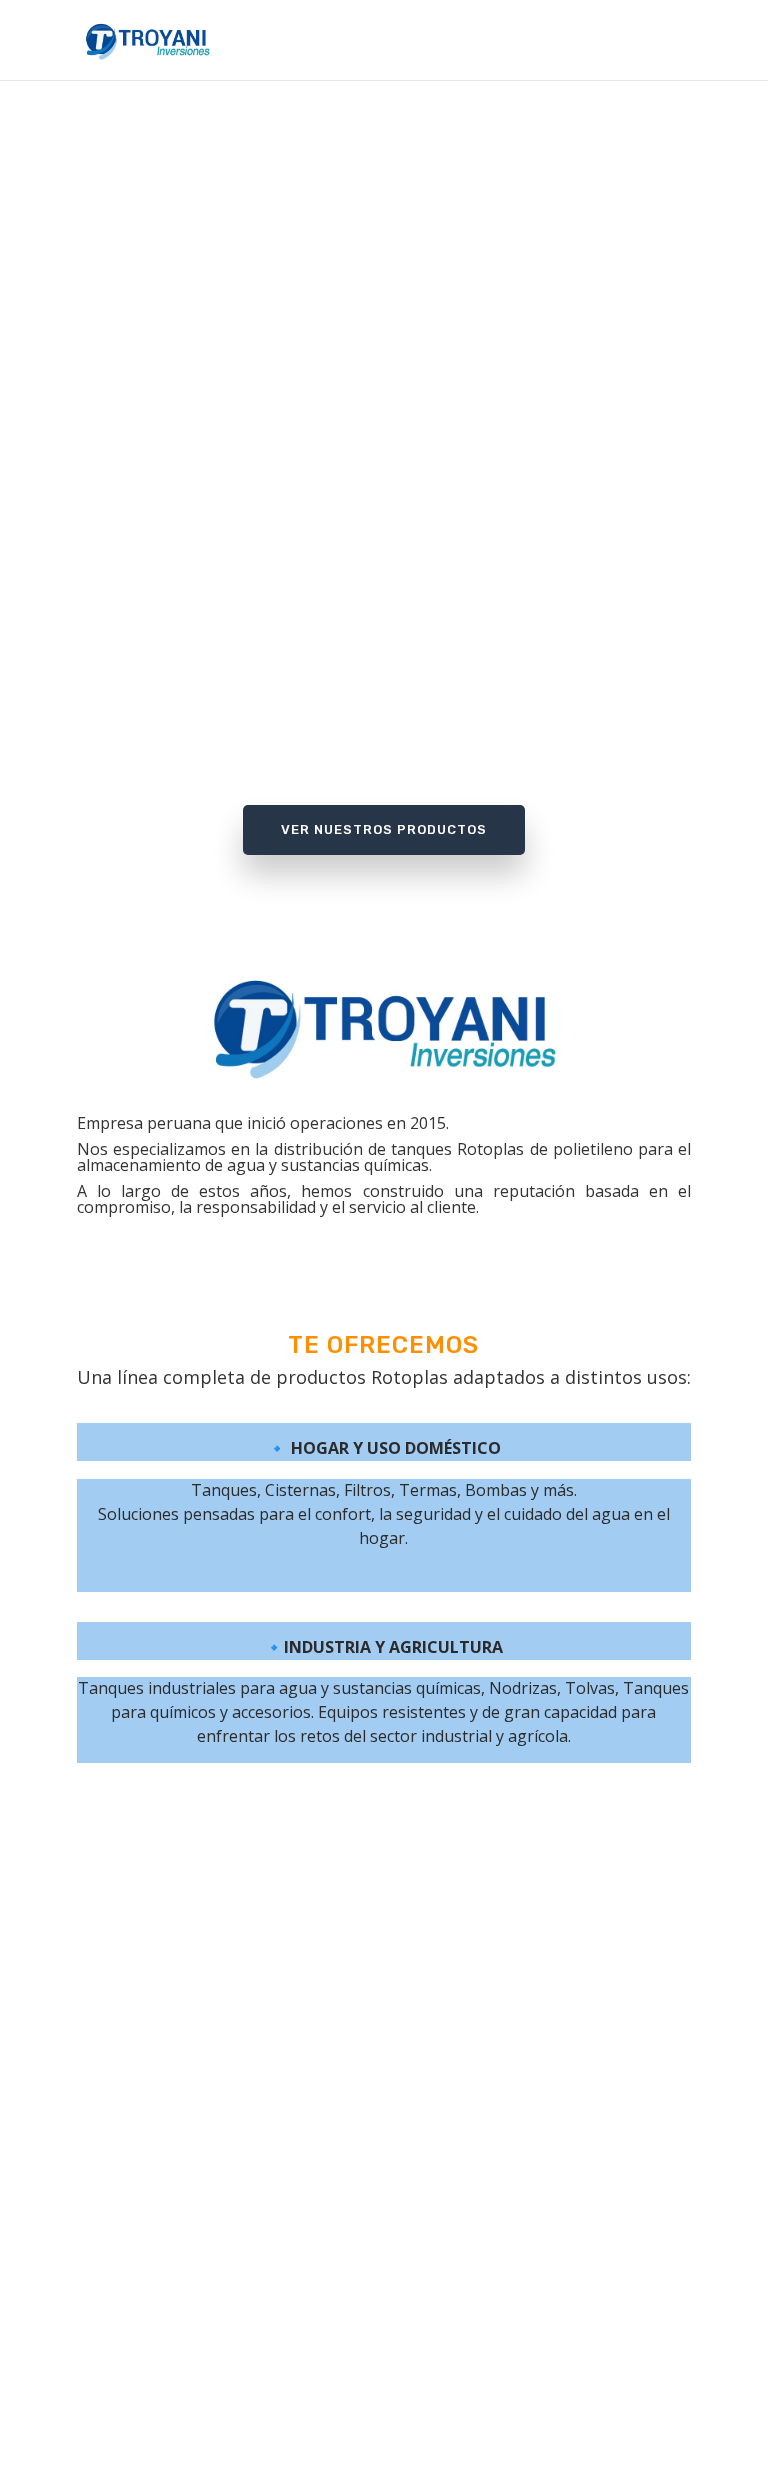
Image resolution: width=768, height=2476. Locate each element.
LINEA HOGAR (373, 2062)
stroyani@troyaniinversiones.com (383, 2223)
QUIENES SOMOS (373, 2026)
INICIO (373, 1991)
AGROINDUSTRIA (373, 2098)
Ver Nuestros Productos (384, 829)
